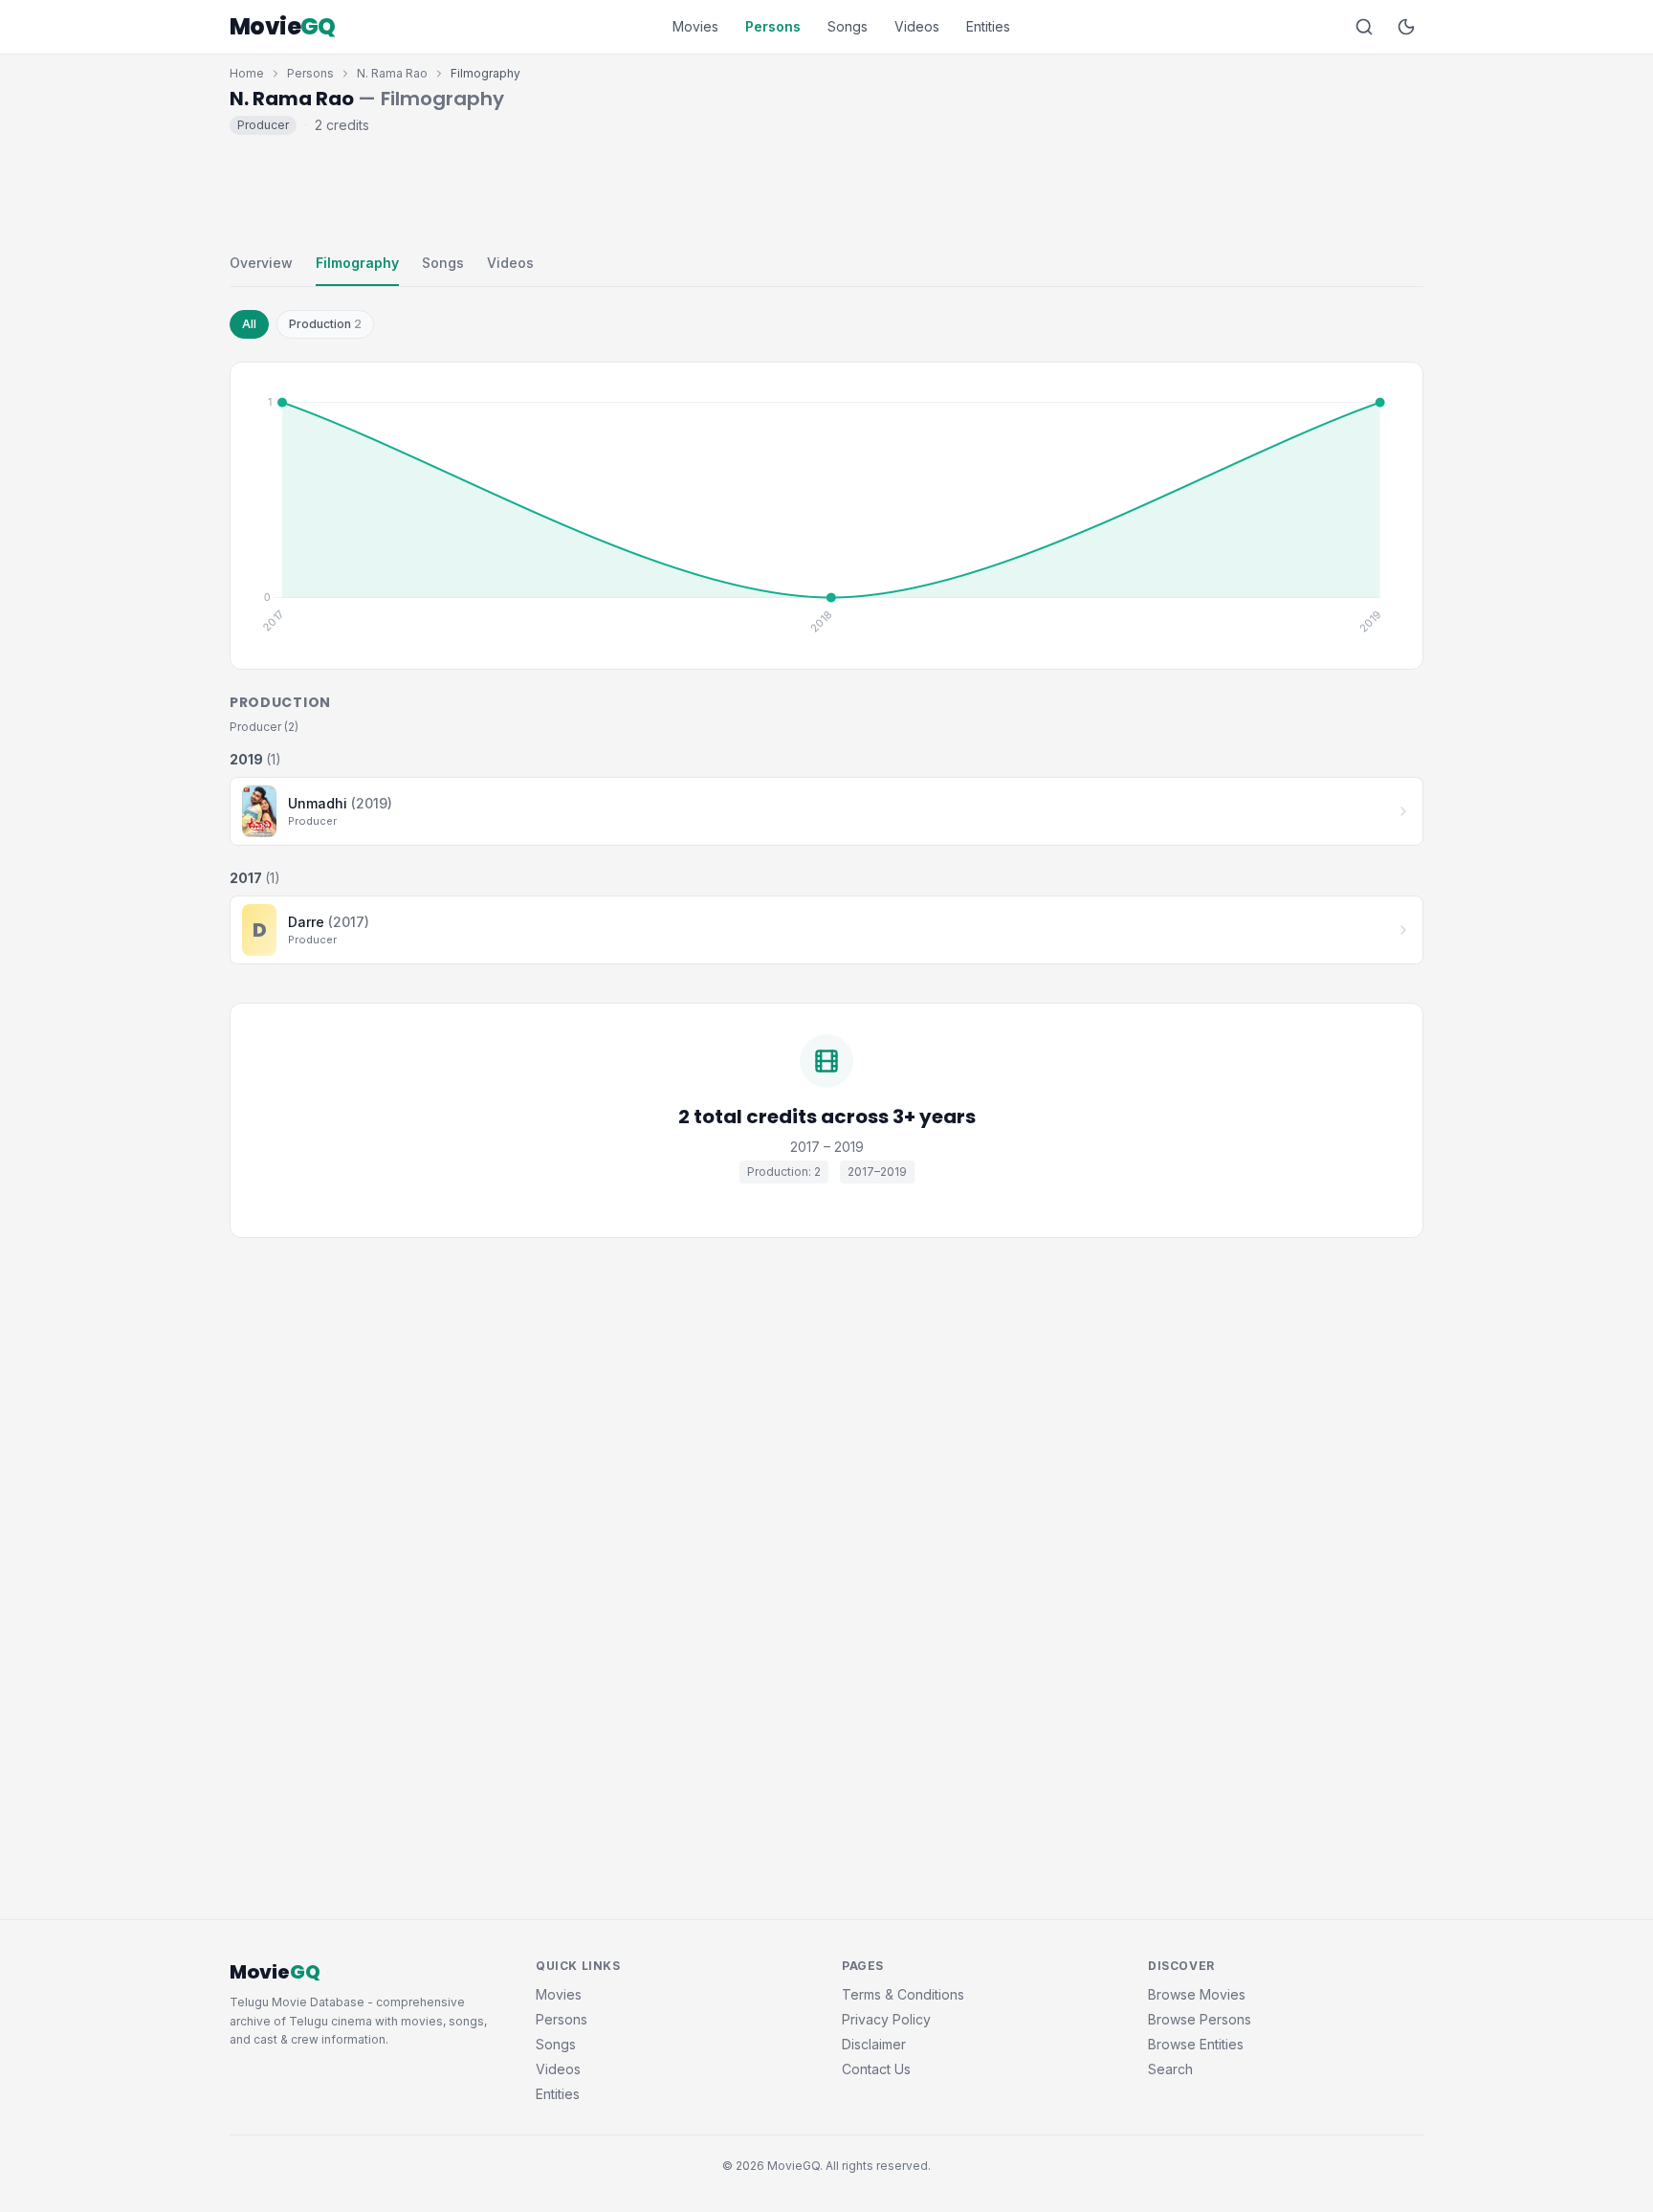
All (249, 324)
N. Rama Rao (392, 73)
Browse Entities (1196, 2044)
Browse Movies (1197, 1994)
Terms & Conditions (903, 1994)
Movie (283, 27)
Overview (261, 263)
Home (247, 73)
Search (1170, 2069)
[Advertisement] (826, 189)
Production (325, 324)
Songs (848, 26)
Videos (917, 26)
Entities (988, 26)
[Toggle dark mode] (1406, 27)
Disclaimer (874, 2044)
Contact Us (876, 2069)
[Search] (1364, 27)
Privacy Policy (886, 2019)
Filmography (357, 263)
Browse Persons (1200, 2019)
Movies (695, 26)
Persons (773, 26)
